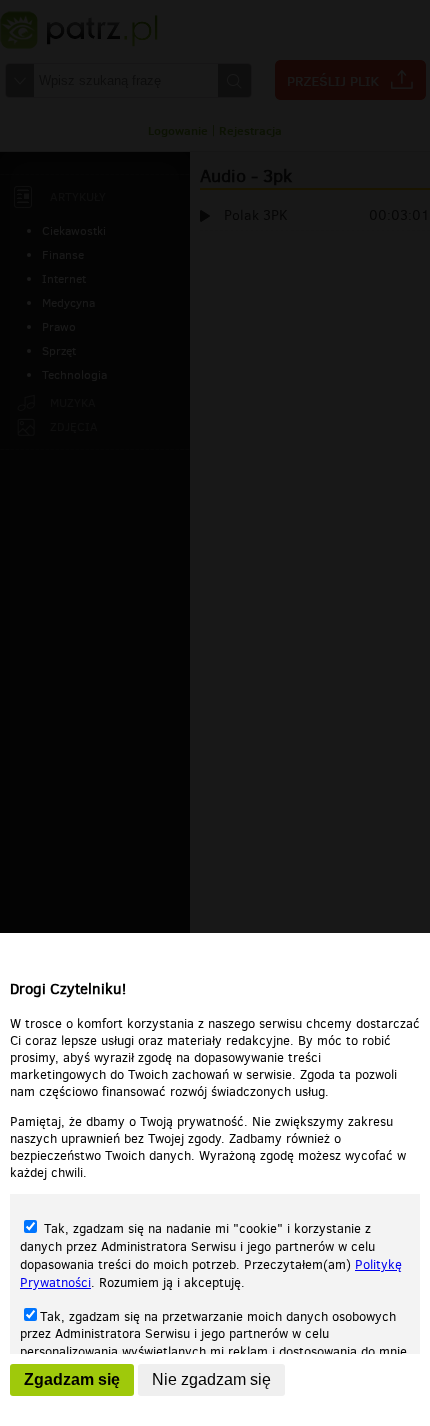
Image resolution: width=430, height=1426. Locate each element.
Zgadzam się (72, 1379)
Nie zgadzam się (211, 1379)
